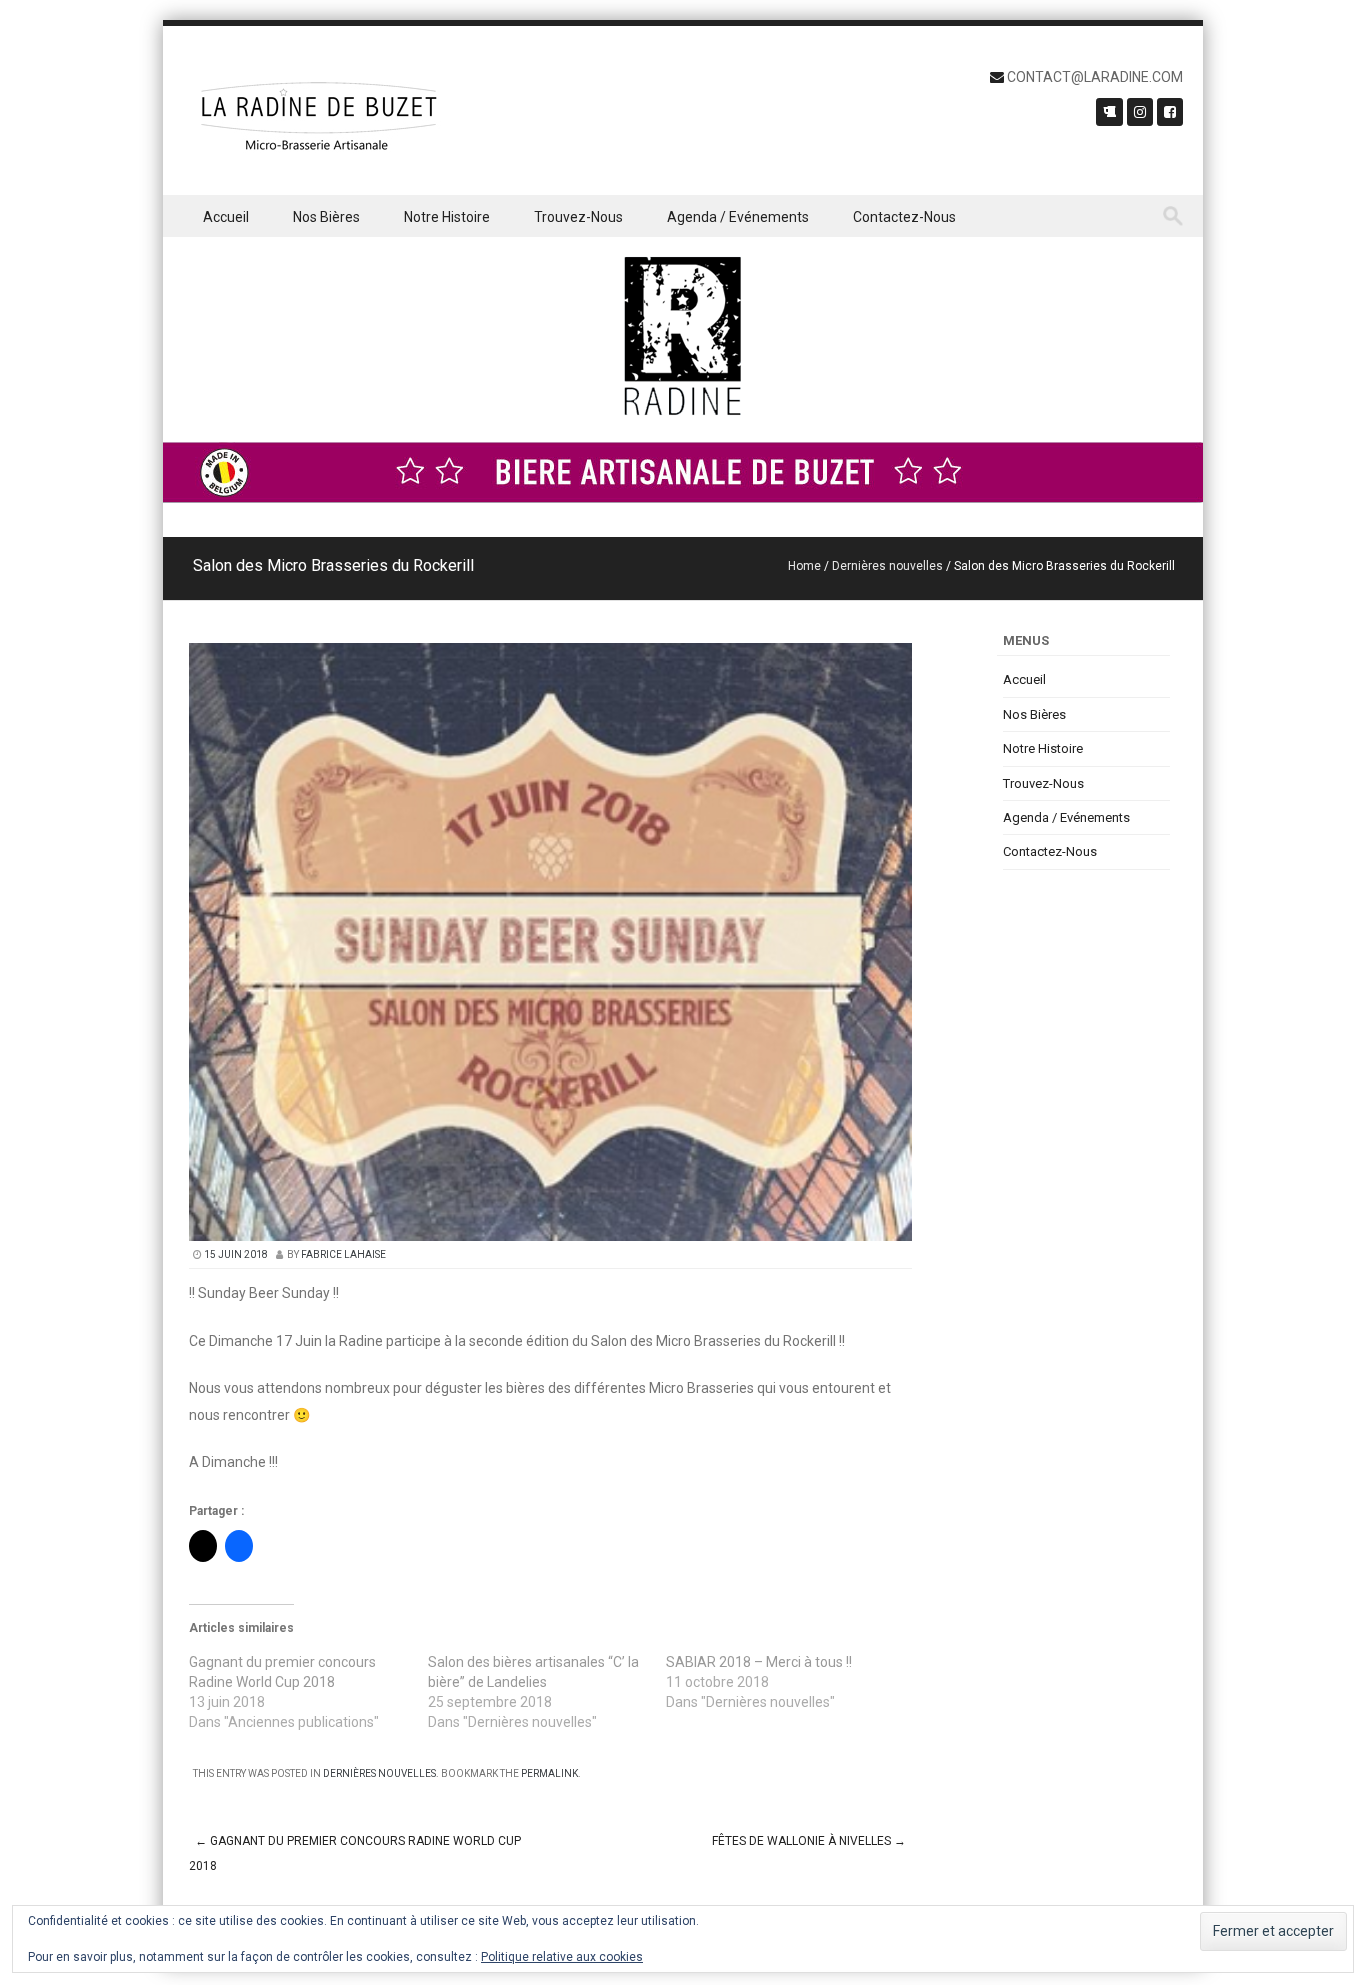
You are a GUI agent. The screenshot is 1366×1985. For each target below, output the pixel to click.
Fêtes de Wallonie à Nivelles (809, 1841)
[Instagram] (1140, 112)
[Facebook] (1170, 112)
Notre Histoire (447, 217)
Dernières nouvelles (887, 566)
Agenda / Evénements (738, 217)
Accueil (226, 217)
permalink (549, 1773)
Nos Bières (326, 217)
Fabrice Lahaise (343, 1254)
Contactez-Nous (904, 217)
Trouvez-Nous (578, 217)
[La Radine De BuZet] (318, 119)
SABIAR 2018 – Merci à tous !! (759, 1662)
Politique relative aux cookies (562, 1957)
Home (804, 566)
